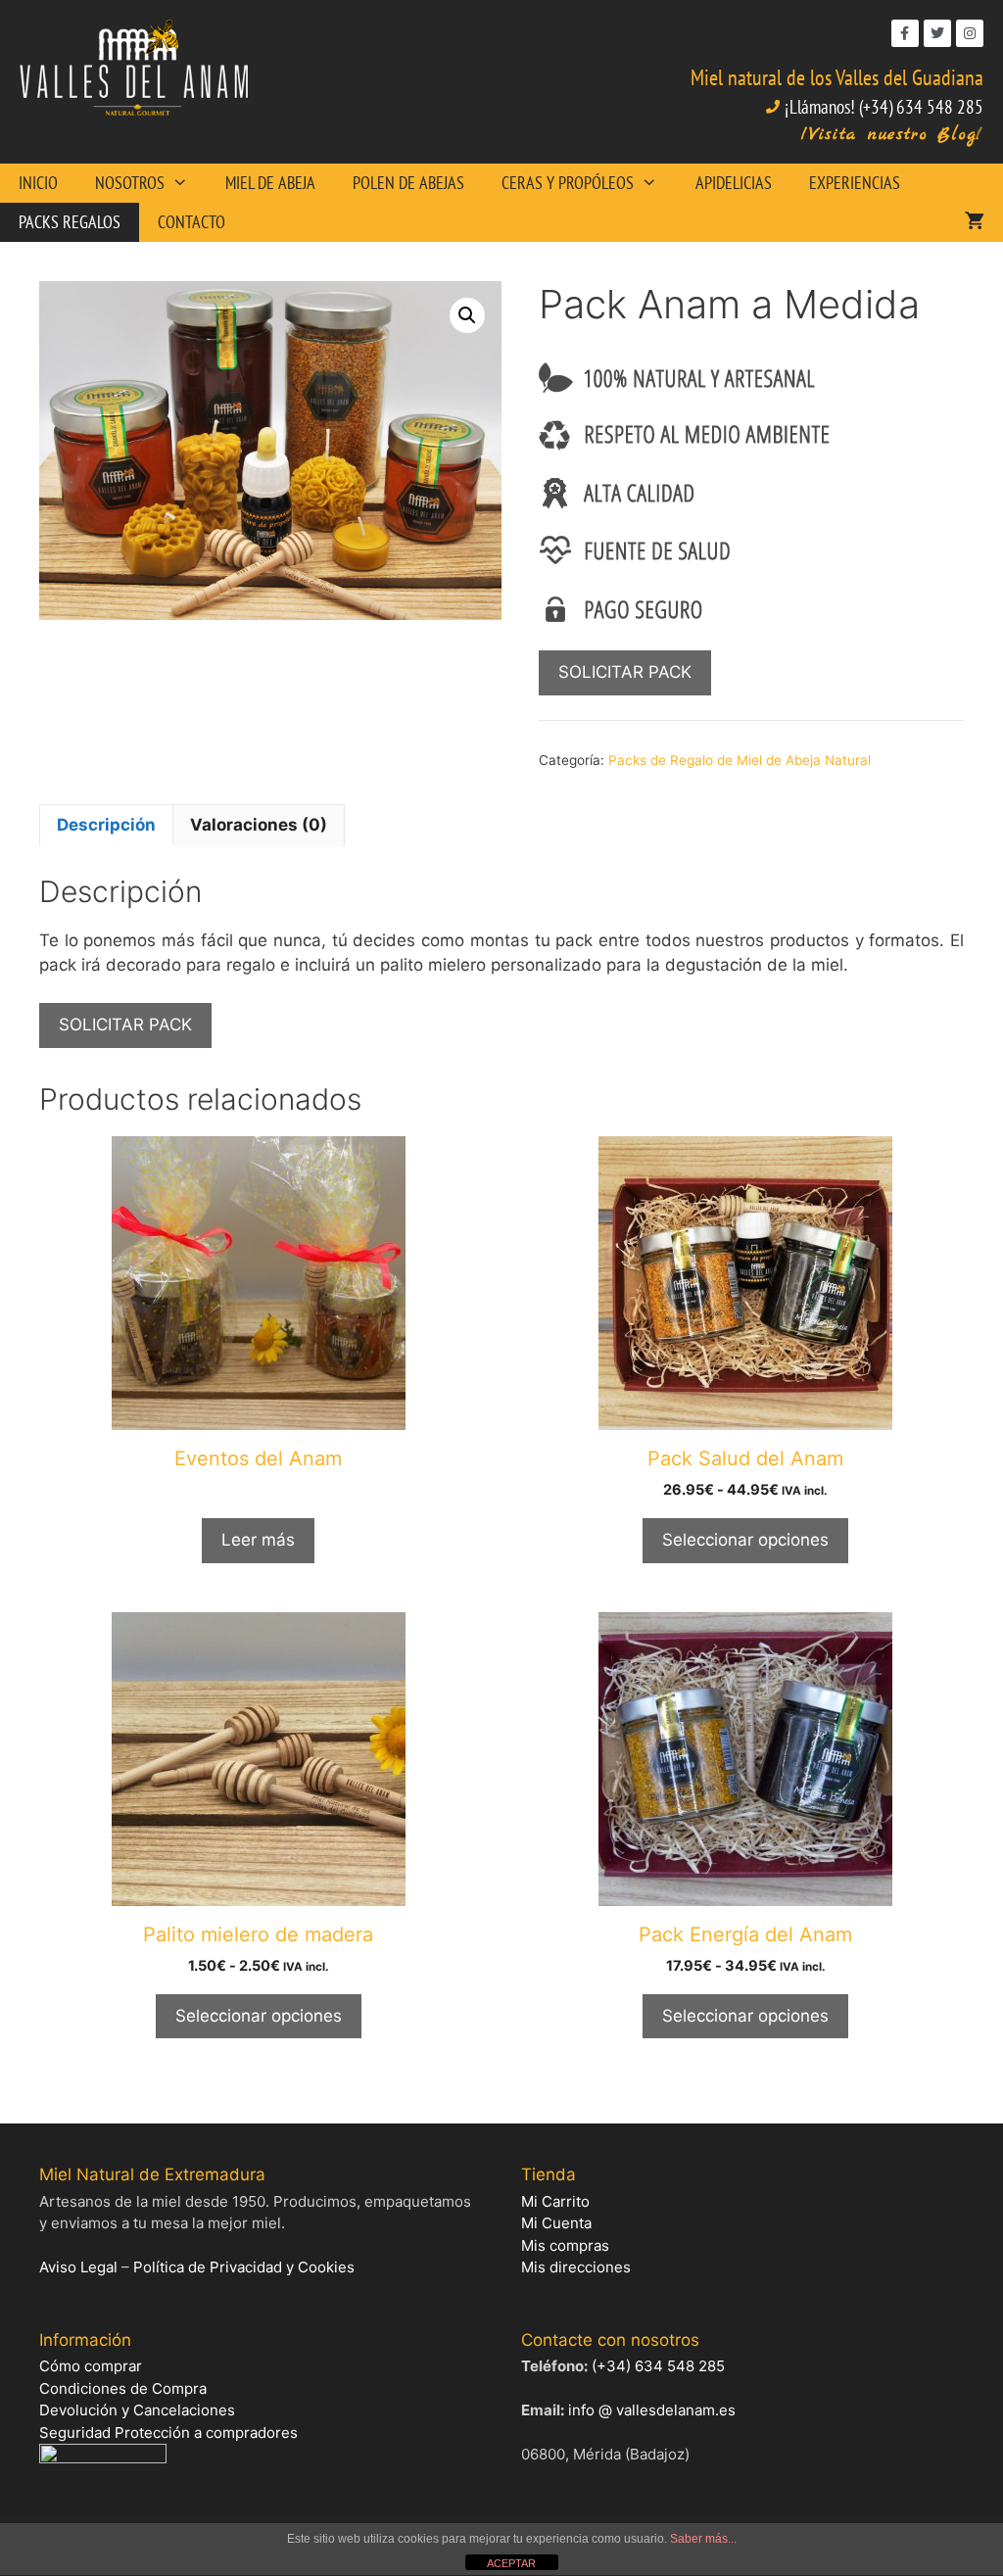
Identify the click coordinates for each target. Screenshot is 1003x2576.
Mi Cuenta (556, 2223)
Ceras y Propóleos (568, 183)
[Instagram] (970, 33)
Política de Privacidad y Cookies (244, 2267)
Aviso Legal (78, 2267)
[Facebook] (905, 33)
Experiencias (855, 183)
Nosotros (130, 183)
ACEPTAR (511, 2563)
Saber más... (703, 2539)
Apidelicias (734, 183)
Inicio (38, 183)
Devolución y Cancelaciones (137, 2410)
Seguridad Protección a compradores (168, 2433)
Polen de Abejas (408, 183)
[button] (467, 315)
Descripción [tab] (106, 825)
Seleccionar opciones (745, 1540)
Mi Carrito (555, 2201)
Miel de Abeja (270, 183)
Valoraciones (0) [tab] (259, 825)
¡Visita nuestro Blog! (892, 135)
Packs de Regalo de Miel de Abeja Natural (740, 760)
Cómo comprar (91, 2366)
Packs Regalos (70, 222)
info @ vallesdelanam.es (652, 2410)
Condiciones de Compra (123, 2388)
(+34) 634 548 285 (658, 2366)
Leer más (258, 1540)
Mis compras (565, 2245)
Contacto (191, 222)
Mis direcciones (576, 2267)
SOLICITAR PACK (625, 672)
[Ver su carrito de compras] (975, 222)
